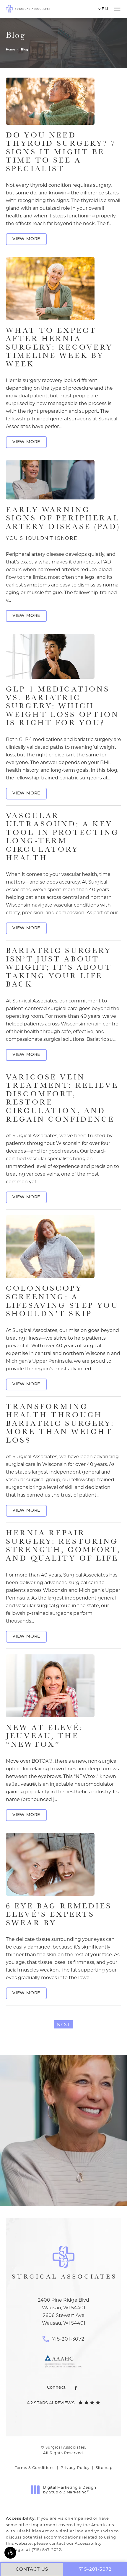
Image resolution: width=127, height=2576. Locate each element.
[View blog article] (50, 101)
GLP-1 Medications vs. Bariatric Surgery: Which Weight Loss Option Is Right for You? (63, 706)
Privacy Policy (75, 2468)
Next (63, 2024)
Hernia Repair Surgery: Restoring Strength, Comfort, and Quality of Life (63, 1545)
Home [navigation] (10, 50)
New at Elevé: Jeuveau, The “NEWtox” (44, 1736)
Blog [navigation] (25, 50)
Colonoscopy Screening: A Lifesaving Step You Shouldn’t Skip (62, 1301)
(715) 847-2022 (46, 2549)
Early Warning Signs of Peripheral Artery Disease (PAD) (63, 523)
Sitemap (104, 2468)
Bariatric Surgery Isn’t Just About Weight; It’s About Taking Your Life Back (59, 967)
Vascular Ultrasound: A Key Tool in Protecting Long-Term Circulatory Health (63, 836)
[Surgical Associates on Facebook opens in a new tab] (76, 2388)
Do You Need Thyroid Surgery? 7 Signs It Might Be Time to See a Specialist (61, 151)
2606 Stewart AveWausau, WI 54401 (64, 2319)
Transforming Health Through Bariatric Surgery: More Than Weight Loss (60, 1423)
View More (26, 239)
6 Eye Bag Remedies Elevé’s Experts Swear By (59, 1914)
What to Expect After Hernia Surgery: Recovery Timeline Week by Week (59, 347)
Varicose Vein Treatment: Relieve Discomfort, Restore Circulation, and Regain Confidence (62, 1098)
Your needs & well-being (63, 2183)
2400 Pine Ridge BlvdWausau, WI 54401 (63, 2304)
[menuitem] (76, 2388)
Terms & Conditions (35, 2468)
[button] (10, 2553)
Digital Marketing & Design (70, 2490)
